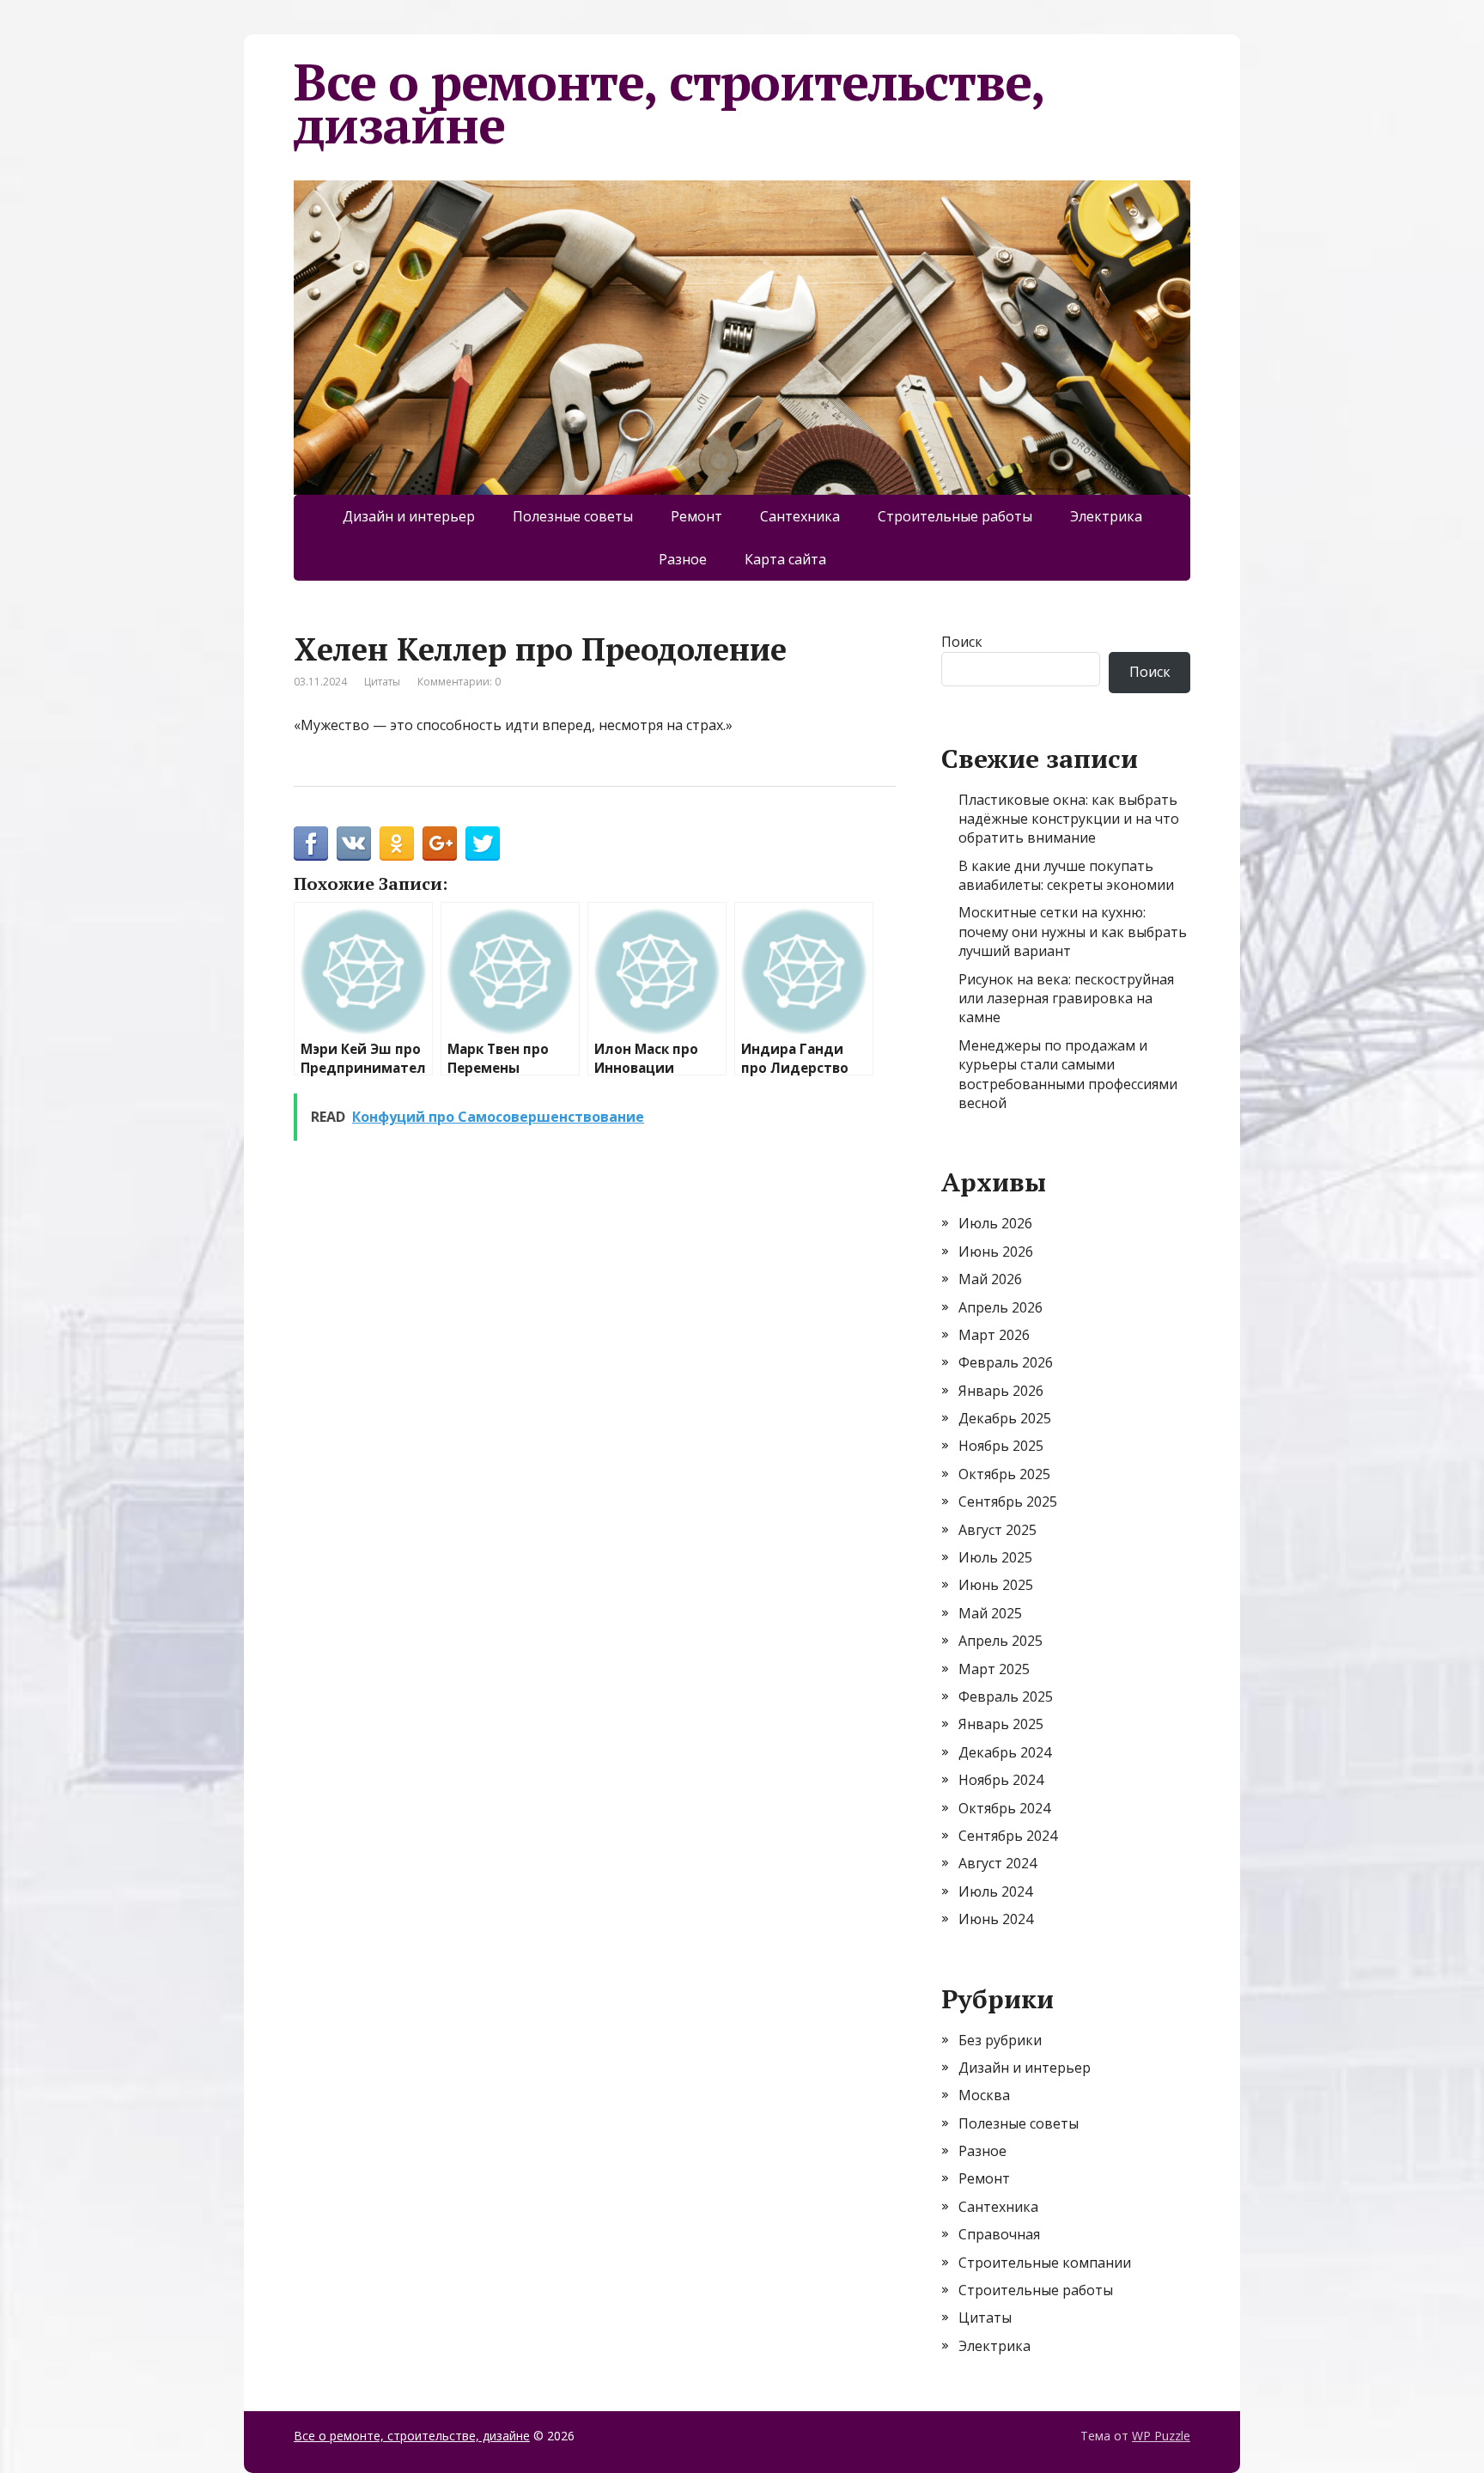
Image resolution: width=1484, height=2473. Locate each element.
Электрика (1106, 516)
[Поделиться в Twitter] (483, 844)
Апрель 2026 (1000, 1307)
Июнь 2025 (996, 1585)
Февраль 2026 (1006, 1362)
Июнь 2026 (996, 1252)
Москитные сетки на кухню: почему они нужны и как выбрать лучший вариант (1073, 932)
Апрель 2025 (1000, 1641)
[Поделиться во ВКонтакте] (354, 844)
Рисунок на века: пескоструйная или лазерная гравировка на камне (1066, 999)
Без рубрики (1000, 2040)
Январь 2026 (1001, 1391)
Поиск (962, 642)
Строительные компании (1045, 2263)
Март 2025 (994, 1669)
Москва (984, 2095)
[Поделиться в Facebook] (311, 844)
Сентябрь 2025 (1008, 1501)
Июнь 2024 (996, 1919)
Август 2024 (997, 1863)
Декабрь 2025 (1005, 1418)
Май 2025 (990, 1613)
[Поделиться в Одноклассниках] (397, 844)
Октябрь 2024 (1004, 1808)
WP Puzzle (1161, 2436)
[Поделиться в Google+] (440, 844)
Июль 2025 (995, 1557)
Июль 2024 (995, 1891)
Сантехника (800, 516)
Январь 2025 (1001, 1724)
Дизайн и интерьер (409, 516)
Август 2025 (997, 1530)
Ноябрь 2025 (1001, 1446)
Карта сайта (785, 559)
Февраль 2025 (1006, 1696)
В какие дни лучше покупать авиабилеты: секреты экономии (1066, 875)
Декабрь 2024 (1005, 1752)
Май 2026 (990, 1279)
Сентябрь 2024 (1008, 1836)
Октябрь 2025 (1004, 1474)
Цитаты (382, 682)
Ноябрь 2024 (1001, 1780)
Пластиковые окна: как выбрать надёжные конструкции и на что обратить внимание (1069, 819)
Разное (683, 559)
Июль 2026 (995, 1223)
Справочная (999, 2234)
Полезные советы (573, 516)
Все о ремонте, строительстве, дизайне (669, 103)
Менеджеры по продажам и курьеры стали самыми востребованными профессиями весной (1068, 1074)
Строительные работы (955, 516)
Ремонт (696, 516)
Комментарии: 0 (459, 682)
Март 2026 (994, 1335)
